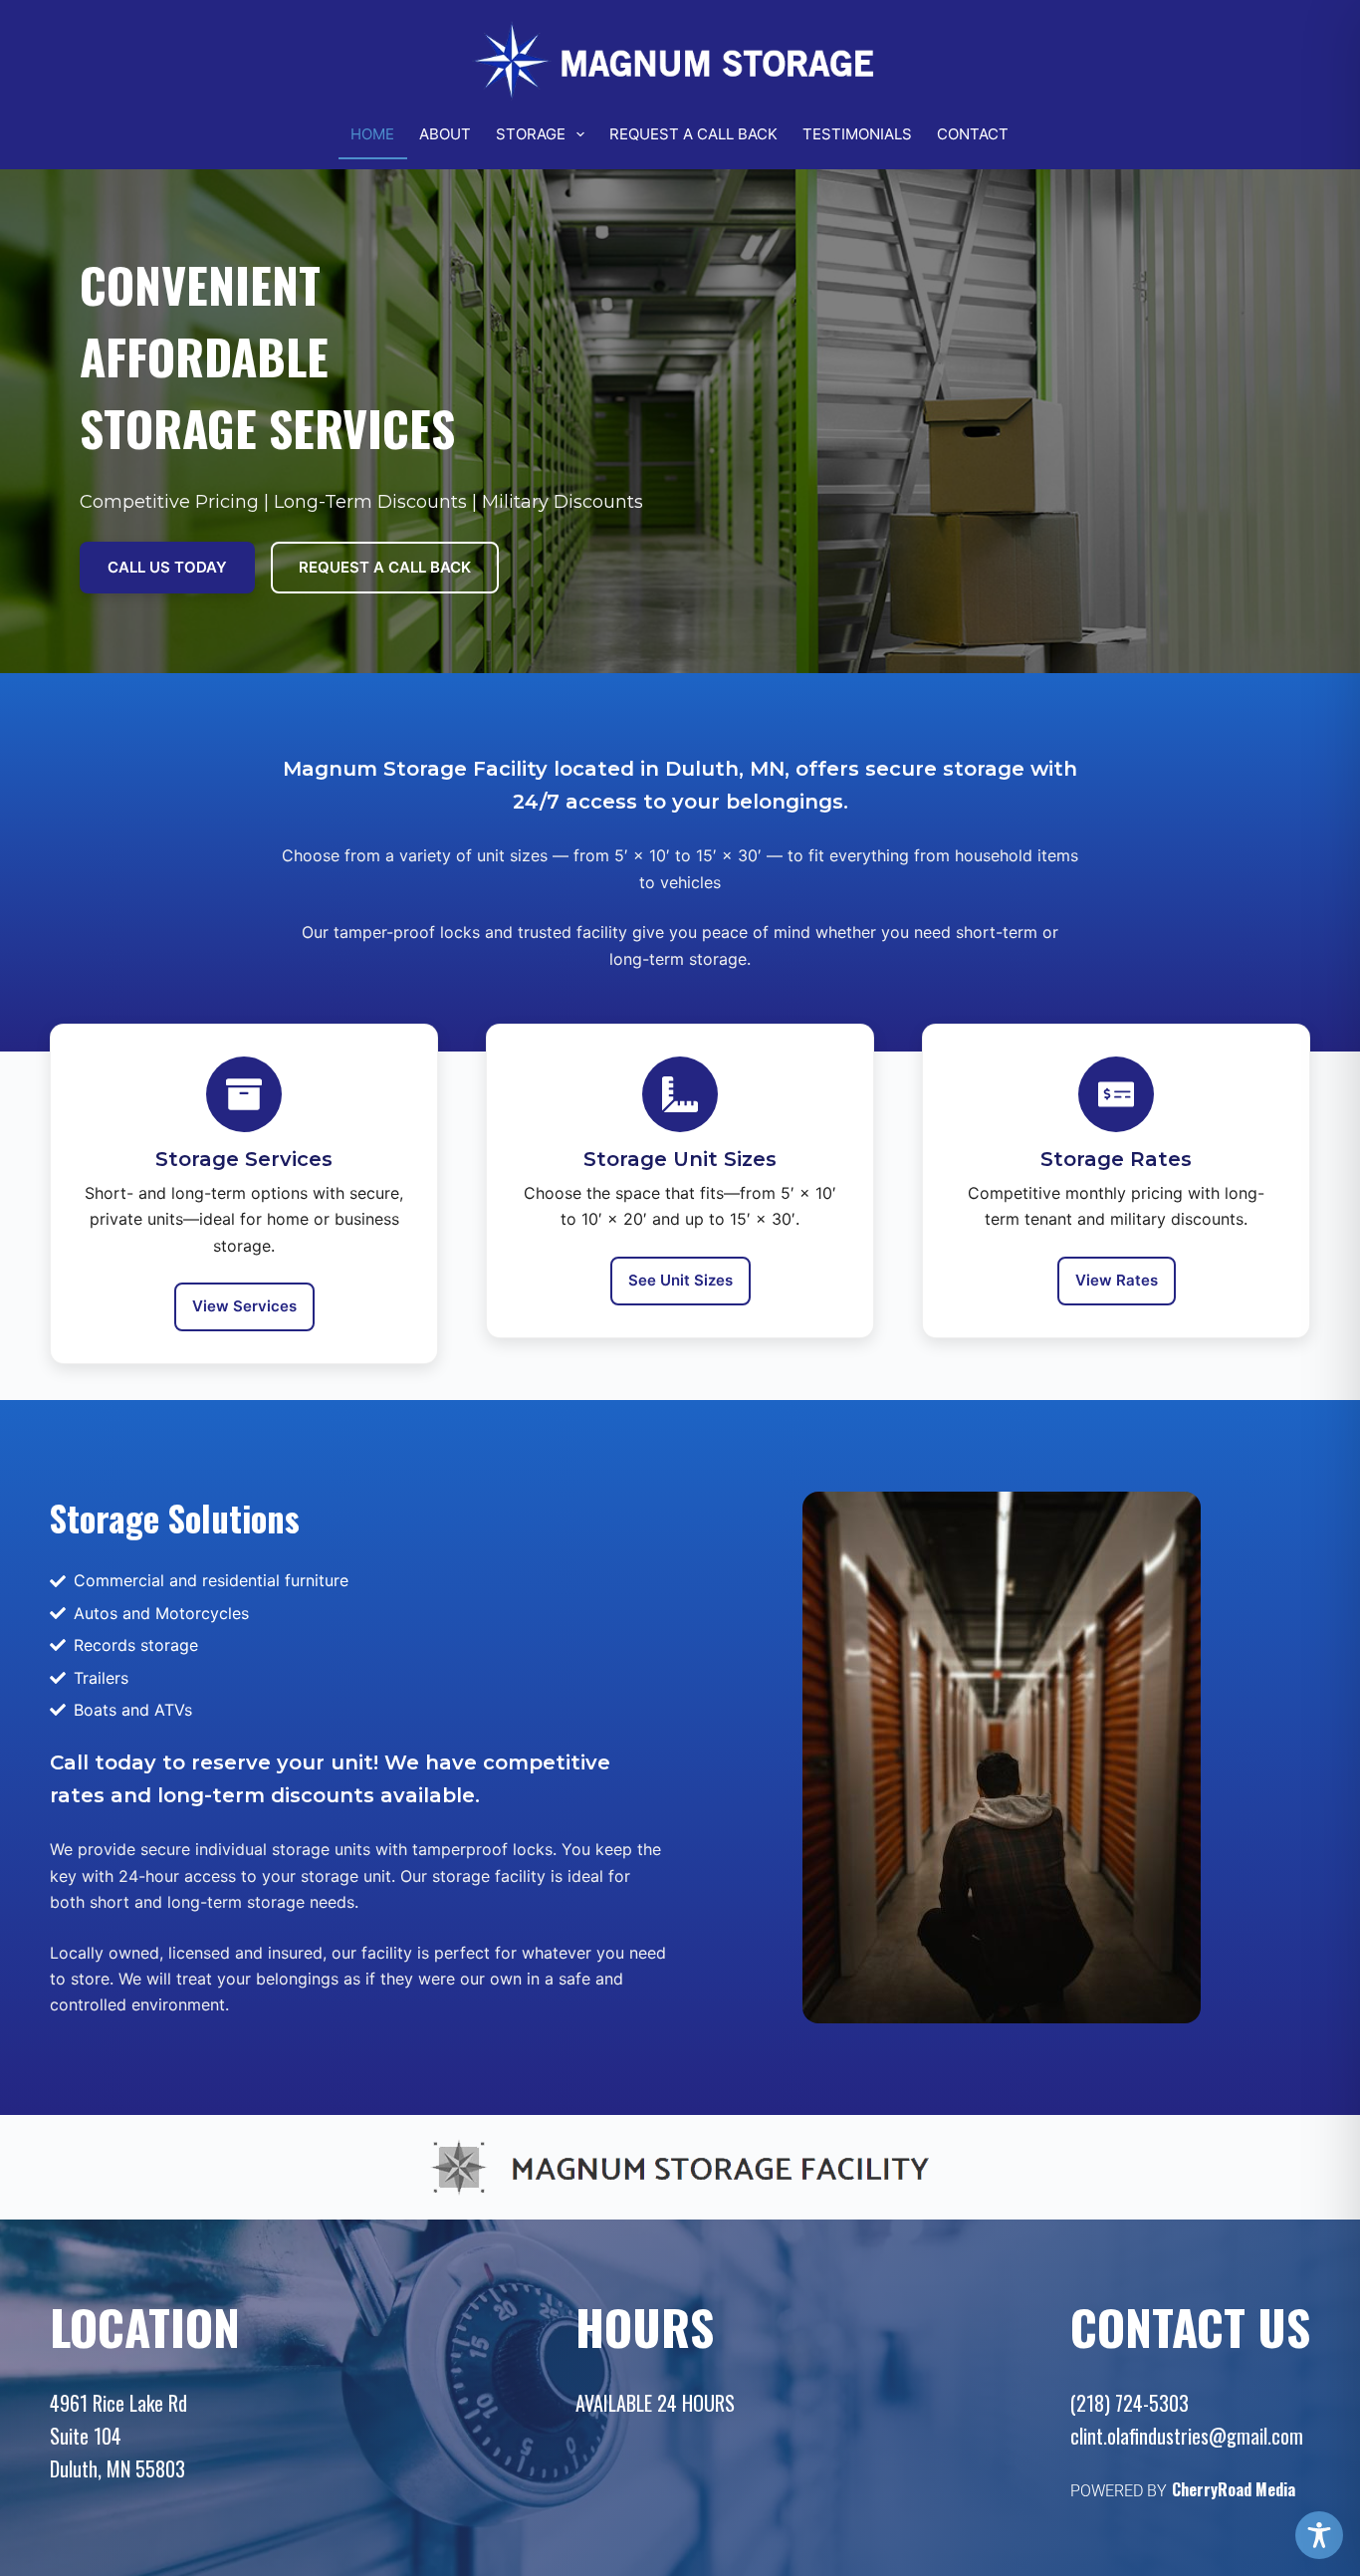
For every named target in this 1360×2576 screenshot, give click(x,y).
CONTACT (973, 134)
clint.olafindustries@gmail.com (1187, 2436)
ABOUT (445, 134)
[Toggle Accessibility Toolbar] (1319, 2535)
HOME (372, 134)
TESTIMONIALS (857, 134)
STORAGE (531, 134)
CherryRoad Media (1234, 2489)
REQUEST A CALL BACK (693, 134)
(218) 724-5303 (1130, 2403)
